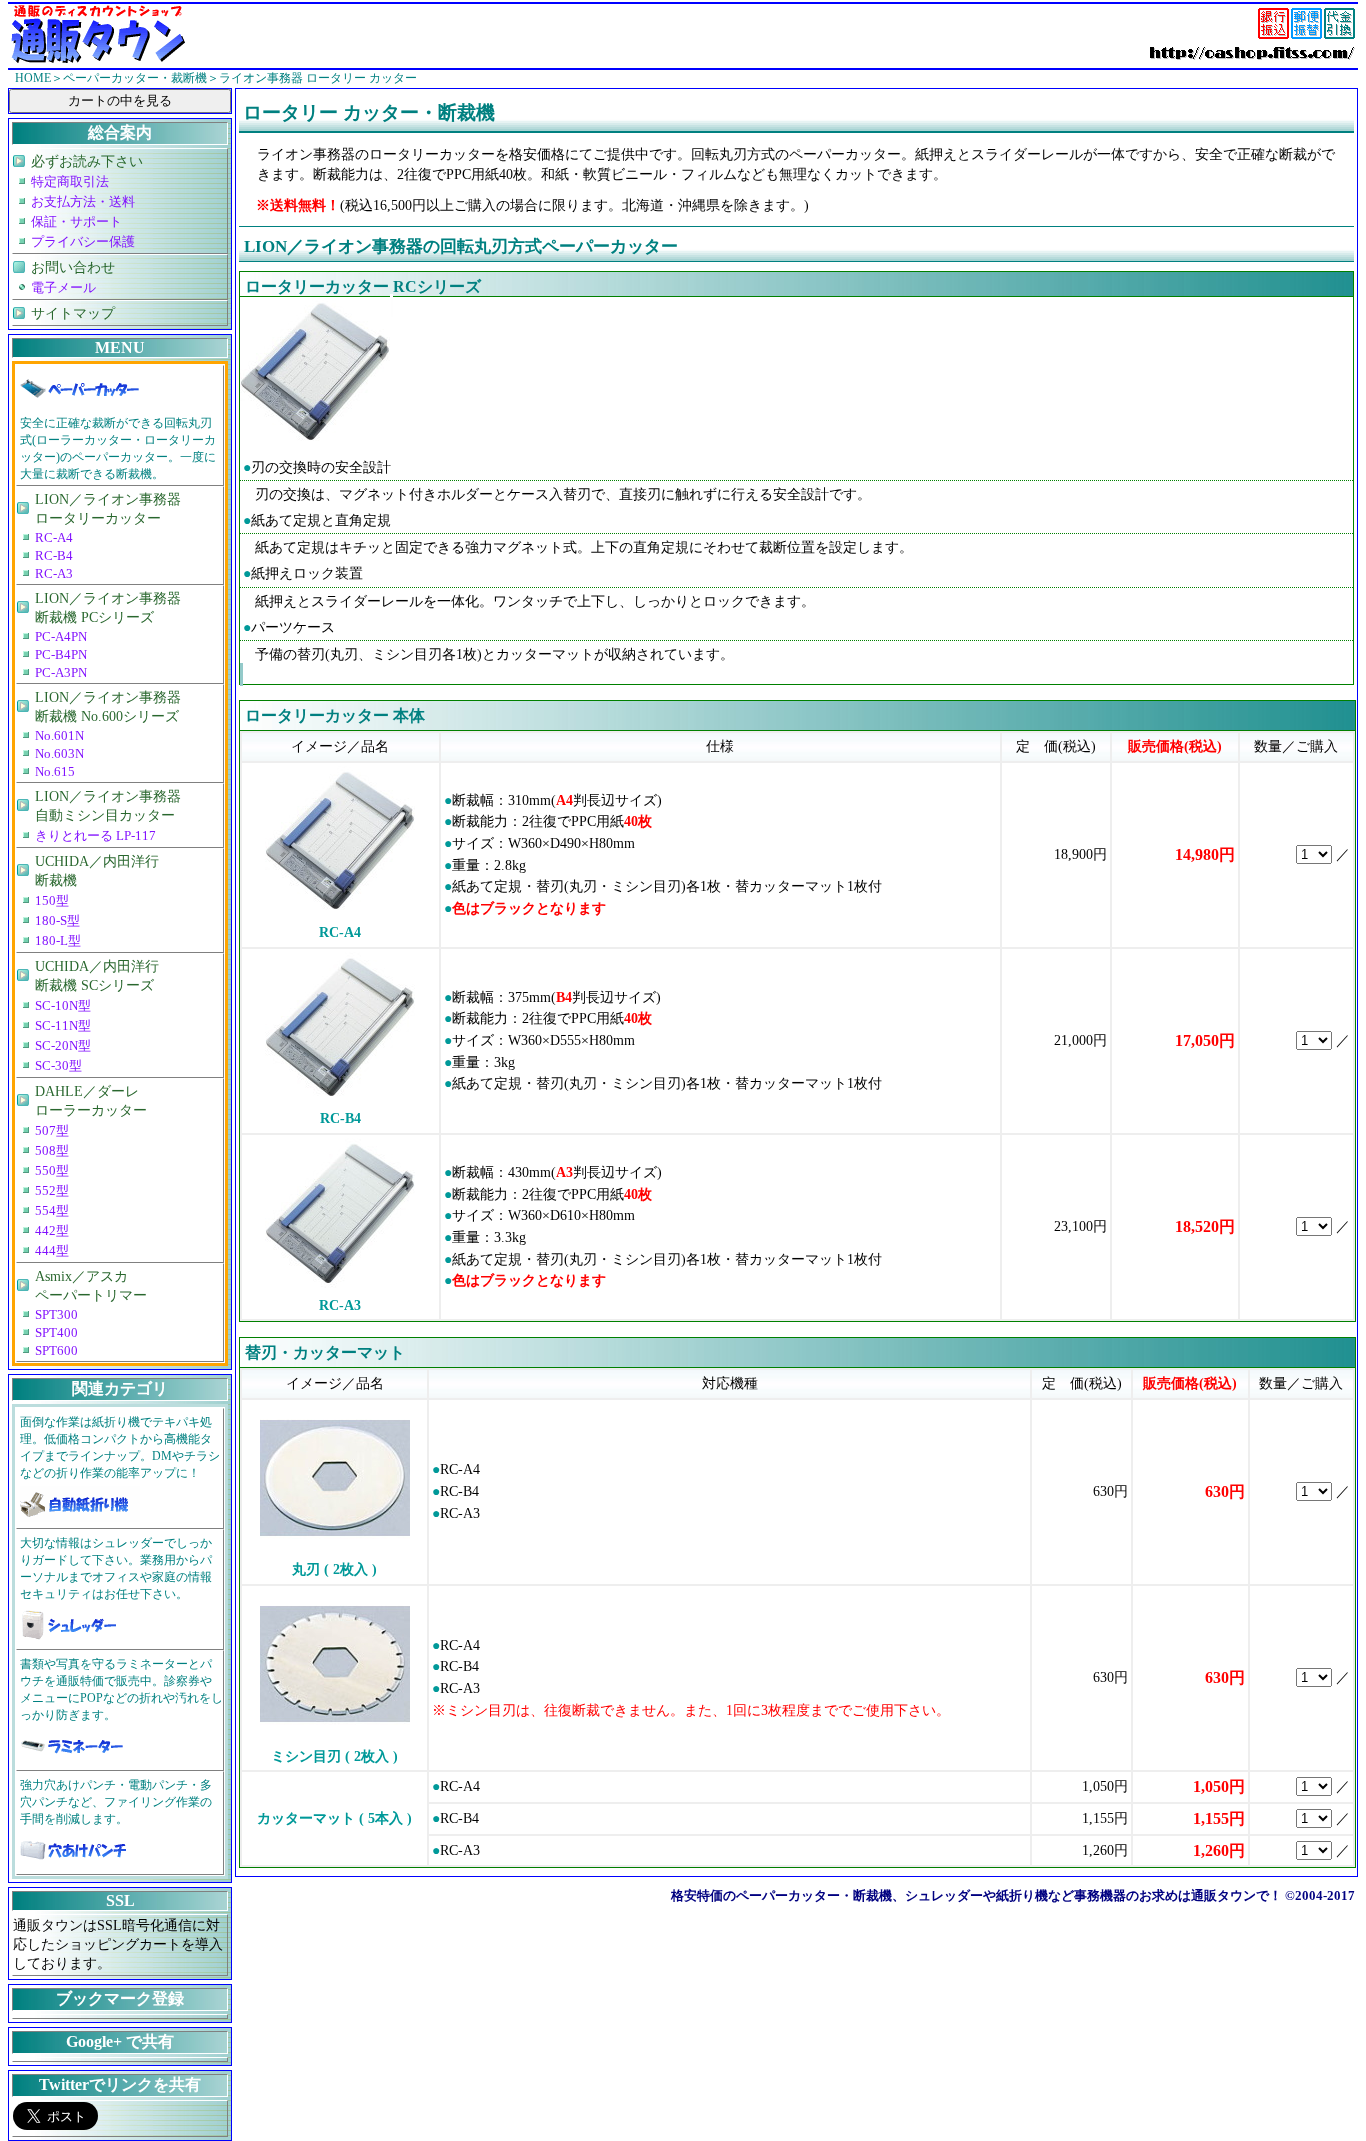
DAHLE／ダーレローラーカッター (91, 1100)
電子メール (63, 288)
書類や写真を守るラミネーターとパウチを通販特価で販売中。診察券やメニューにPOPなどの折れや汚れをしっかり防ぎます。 (121, 1689)
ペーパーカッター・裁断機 (135, 78)
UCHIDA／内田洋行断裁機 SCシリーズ (97, 975)
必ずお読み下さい (87, 161)
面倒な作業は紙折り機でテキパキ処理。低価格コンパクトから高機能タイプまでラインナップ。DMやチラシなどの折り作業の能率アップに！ (120, 1447)
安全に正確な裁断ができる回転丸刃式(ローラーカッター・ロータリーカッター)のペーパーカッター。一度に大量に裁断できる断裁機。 (118, 448)
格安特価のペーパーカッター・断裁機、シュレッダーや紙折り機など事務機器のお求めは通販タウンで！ (976, 1896)
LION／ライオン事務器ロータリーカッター (108, 508)
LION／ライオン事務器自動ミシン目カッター (108, 805)
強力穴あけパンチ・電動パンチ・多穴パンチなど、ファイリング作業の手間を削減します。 (116, 1802)
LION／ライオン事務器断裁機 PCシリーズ (108, 607)
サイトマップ (73, 313)
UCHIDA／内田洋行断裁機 (97, 870)
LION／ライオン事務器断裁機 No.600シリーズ (108, 706)
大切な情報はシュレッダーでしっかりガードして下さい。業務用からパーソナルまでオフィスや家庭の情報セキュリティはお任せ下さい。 (116, 1568)
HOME (33, 78)
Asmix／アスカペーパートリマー (91, 1285)
